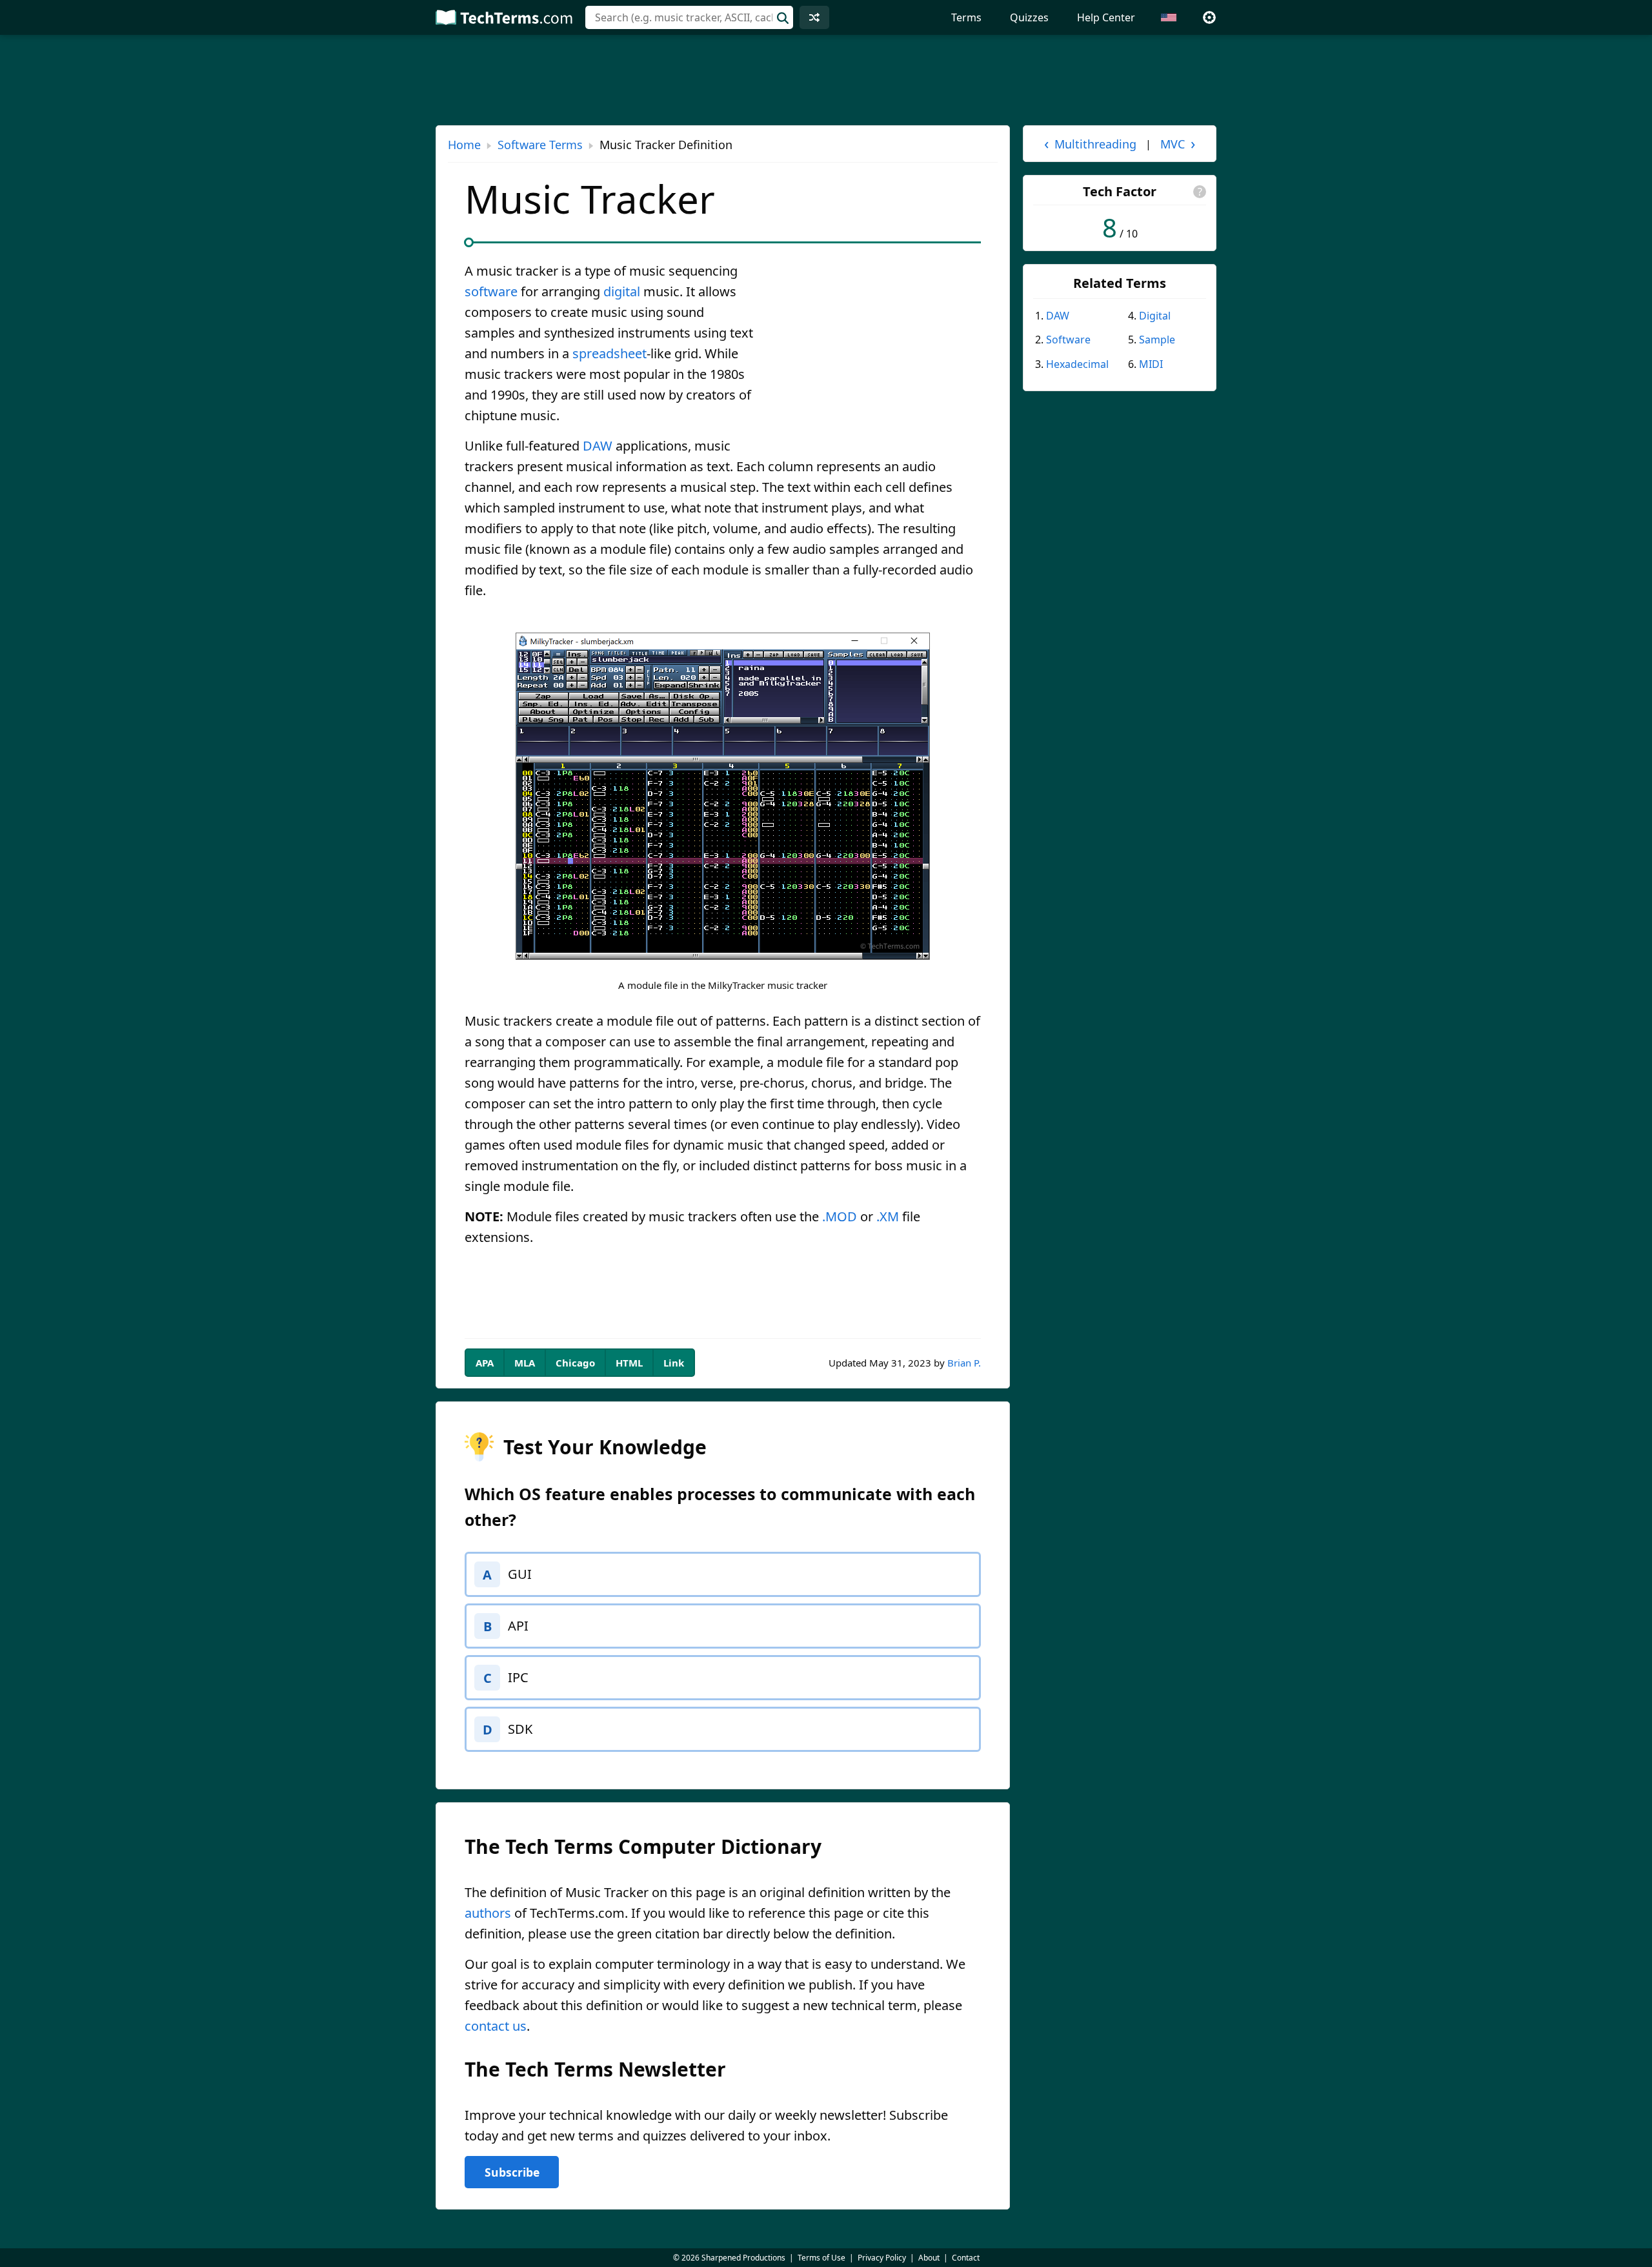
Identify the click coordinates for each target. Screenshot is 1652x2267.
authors (488, 1913)
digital (622, 291)
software (491, 291)
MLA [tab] (525, 1363)
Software (1068, 340)
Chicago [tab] (575, 1363)
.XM (888, 1216)
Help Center (1106, 17)
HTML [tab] (629, 1363)
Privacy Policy (882, 2258)
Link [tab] (674, 1363)
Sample (1157, 340)
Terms (966, 17)
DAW (598, 446)
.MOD (840, 1216)
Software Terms (540, 145)
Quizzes (1029, 17)
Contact (966, 2258)
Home (464, 145)
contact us (496, 2026)
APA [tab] (485, 1363)
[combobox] (689, 17)
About (929, 2258)
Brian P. (964, 1363)
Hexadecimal (1077, 364)
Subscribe (512, 2172)
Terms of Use (821, 2258)
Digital (1155, 316)
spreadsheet (609, 353)
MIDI (1151, 364)
